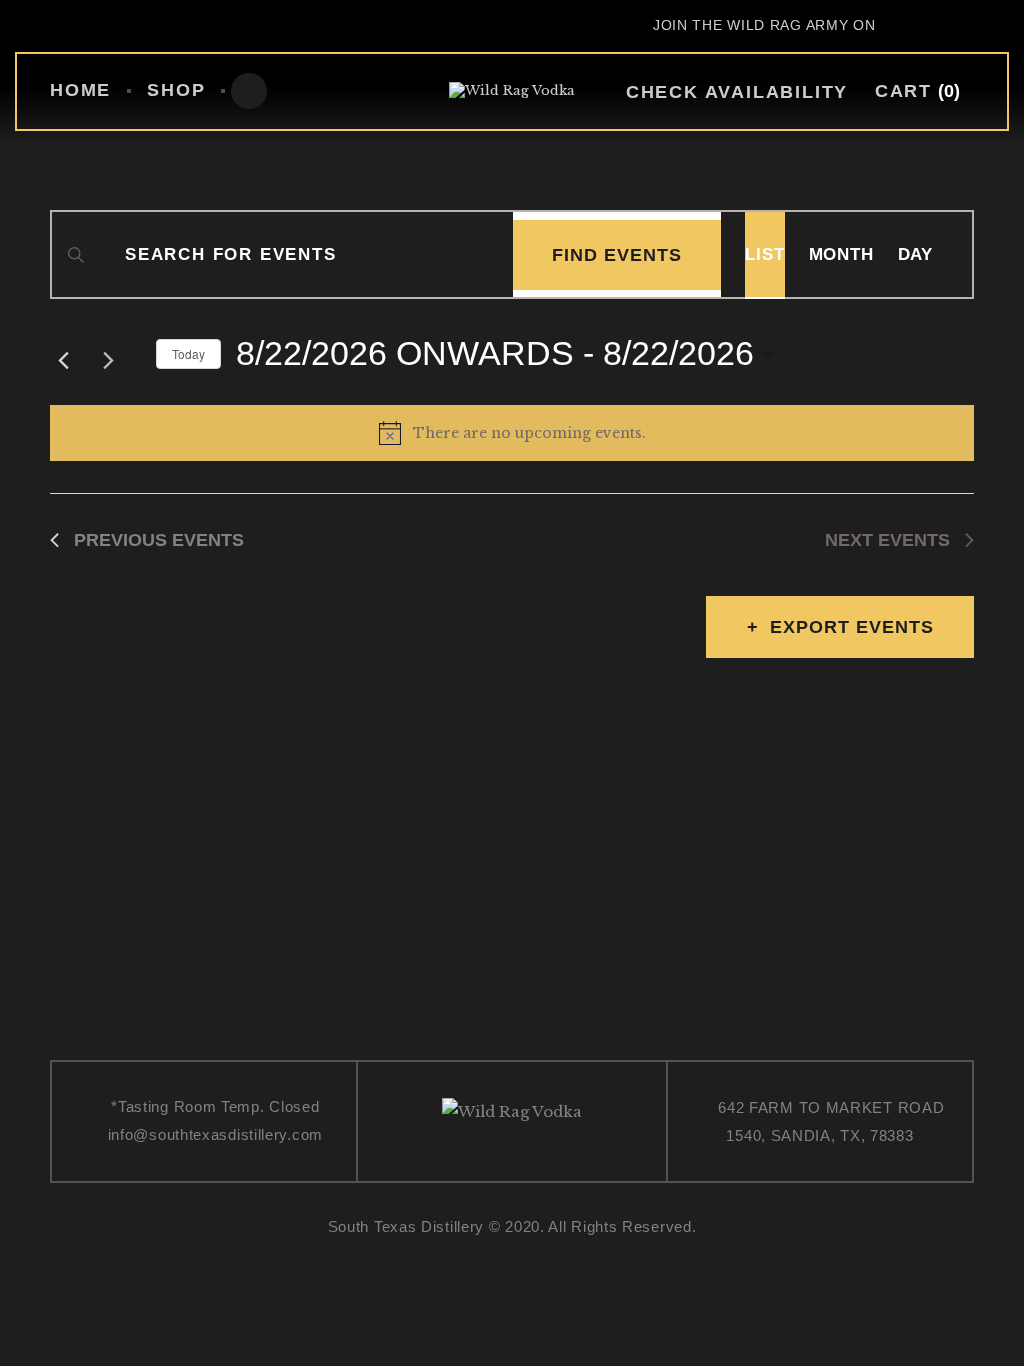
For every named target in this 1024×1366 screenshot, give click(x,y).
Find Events (617, 255)
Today (188, 353)
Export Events (852, 627)
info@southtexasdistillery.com (215, 1134)
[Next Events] (116, 354)
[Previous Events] (63, 354)
